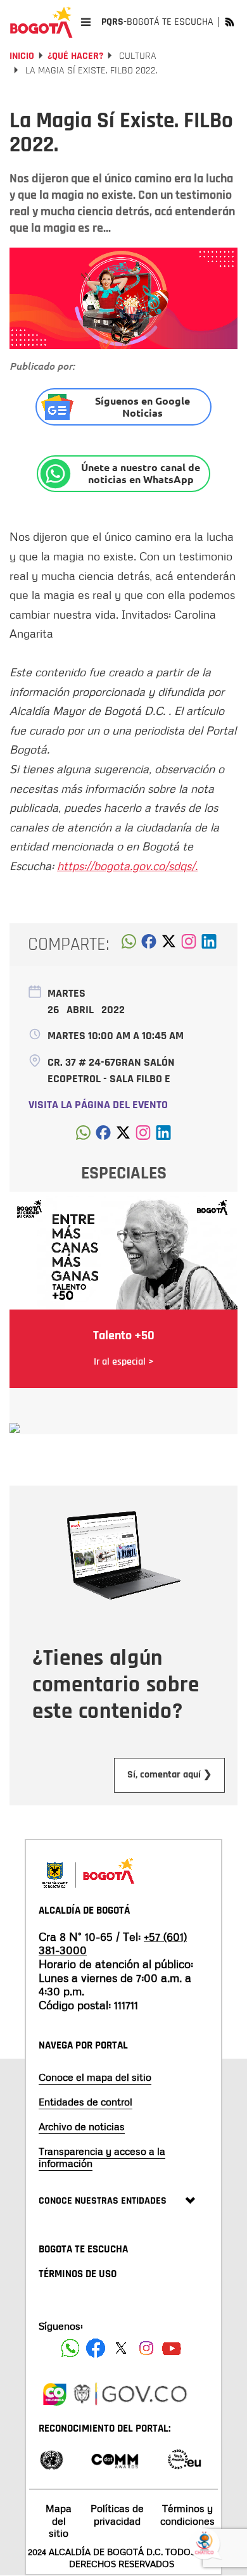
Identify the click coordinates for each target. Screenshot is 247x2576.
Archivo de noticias (82, 2126)
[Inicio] (41, 22)
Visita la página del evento (98, 1105)
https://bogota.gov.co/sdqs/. (127, 866)
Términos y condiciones (187, 2514)
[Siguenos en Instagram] (146, 2348)
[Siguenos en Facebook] (70, 2348)
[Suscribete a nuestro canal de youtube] (172, 2348)
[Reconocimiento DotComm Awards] (115, 2459)
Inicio (22, 56)
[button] (129, 945)
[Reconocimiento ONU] (51, 2459)
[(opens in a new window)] (189, 945)
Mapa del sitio (59, 2520)
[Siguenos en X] (121, 2348)
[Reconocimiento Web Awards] (184, 2459)
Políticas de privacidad (117, 2514)
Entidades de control (85, 2102)
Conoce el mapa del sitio (95, 2077)
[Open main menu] (86, 22)
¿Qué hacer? (75, 56)
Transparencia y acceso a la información (102, 2157)
